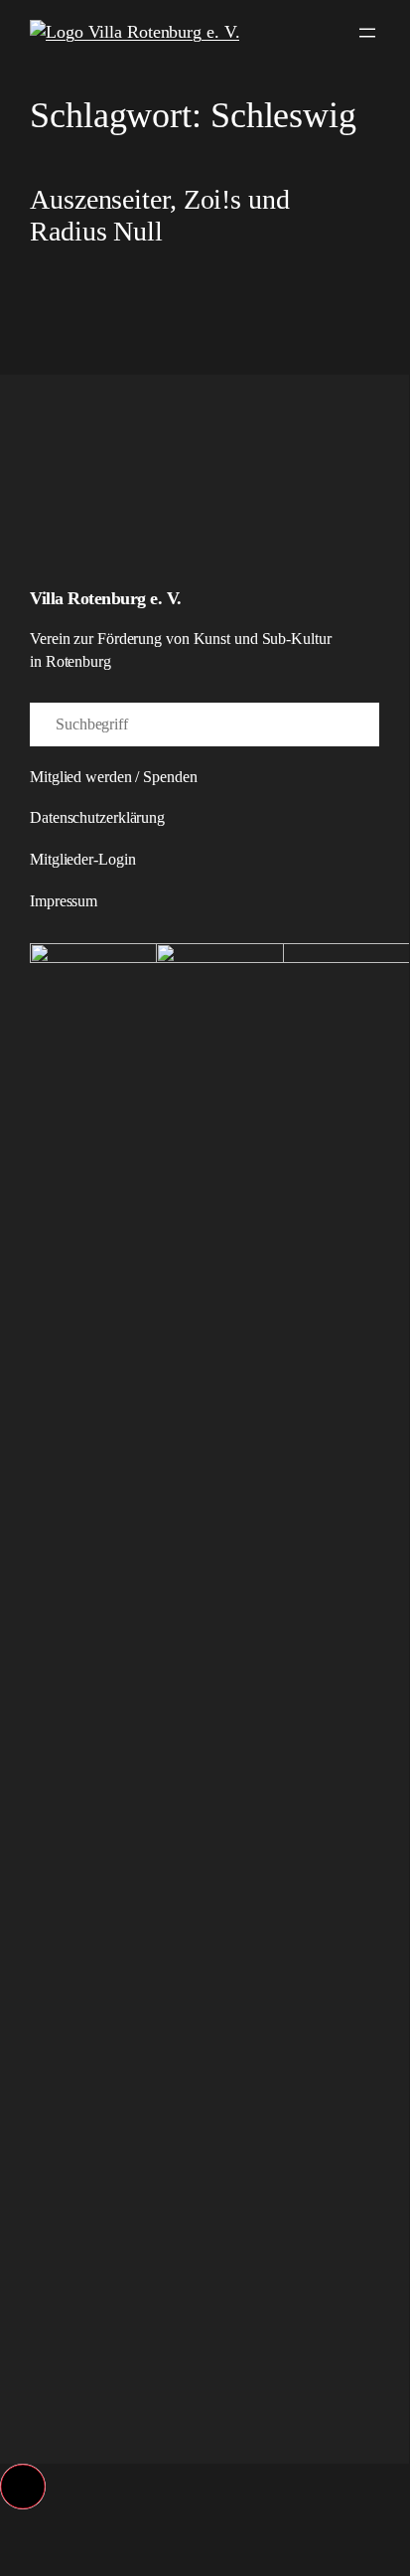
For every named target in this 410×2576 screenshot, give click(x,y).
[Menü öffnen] (367, 33)
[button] (23, 2487)
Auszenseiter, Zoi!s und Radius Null (160, 215)
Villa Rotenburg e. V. (106, 598)
